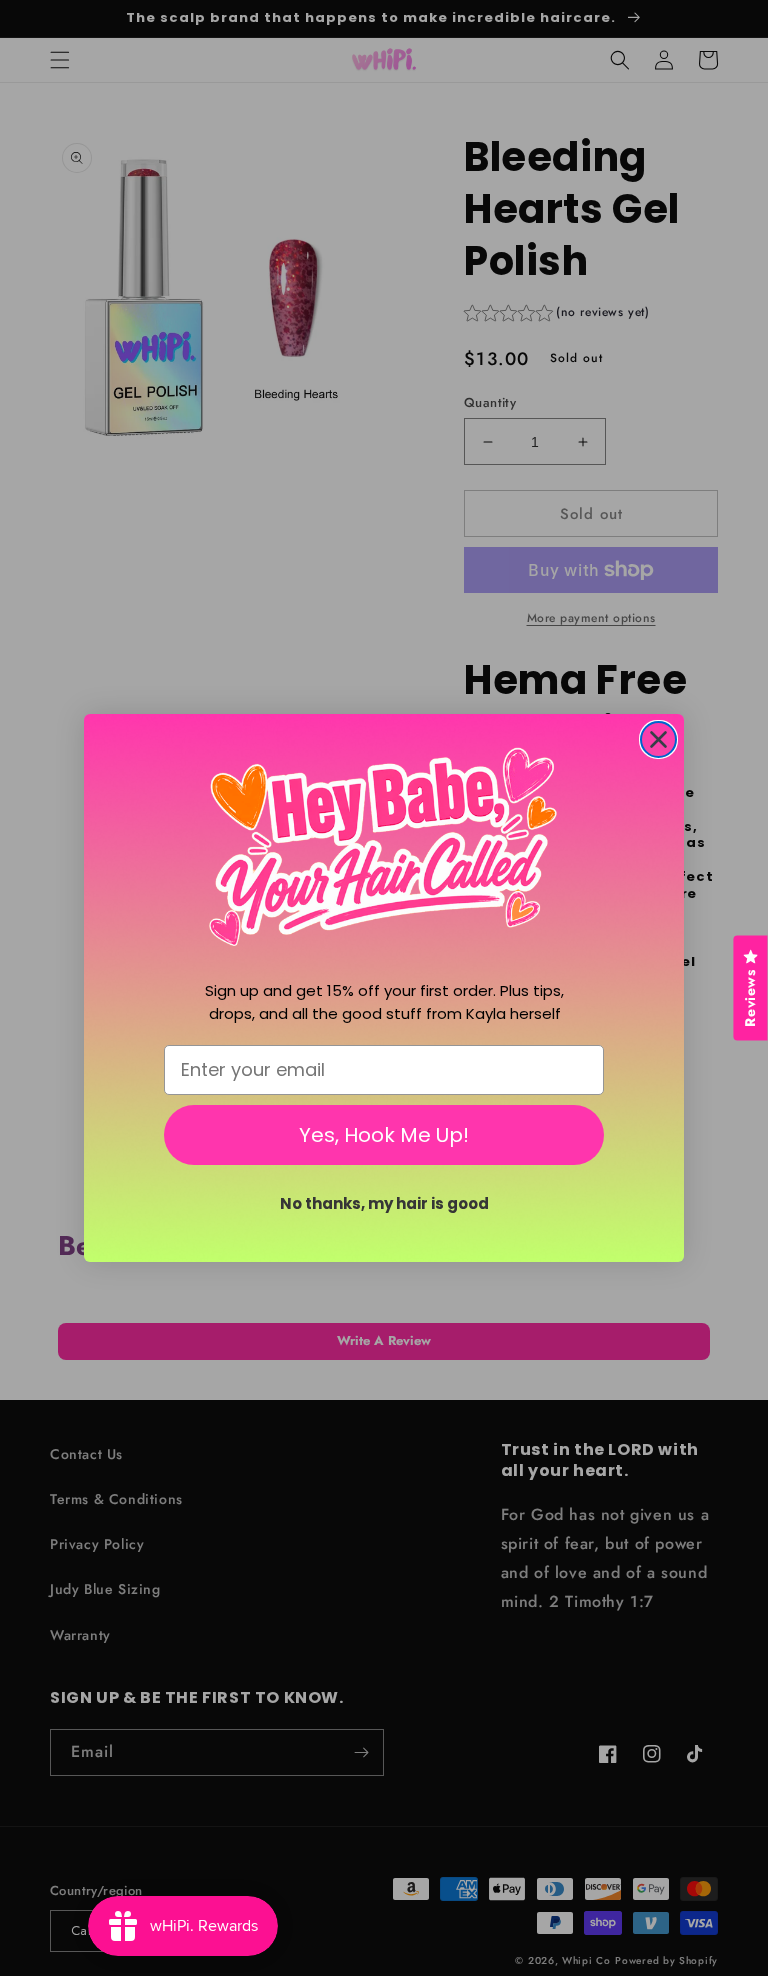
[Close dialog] (658, 739)
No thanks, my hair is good (384, 1203)
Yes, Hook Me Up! (384, 1135)
